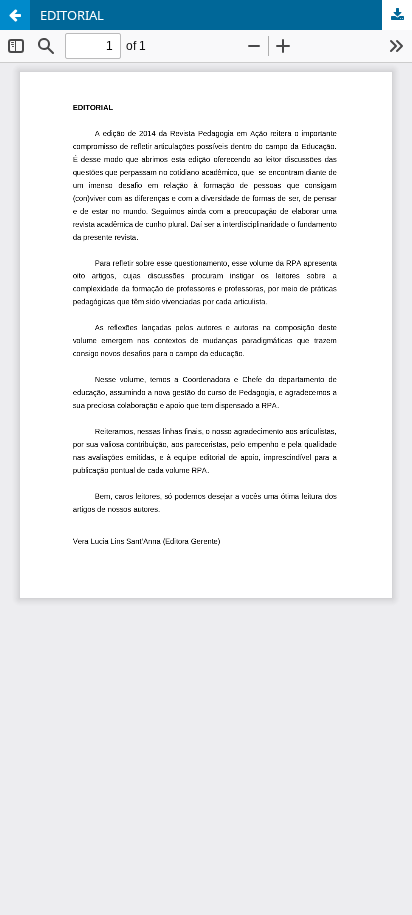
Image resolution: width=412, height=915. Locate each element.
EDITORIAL (72, 15)
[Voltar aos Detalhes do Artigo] (15, 15)
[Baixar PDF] (397, 15)
